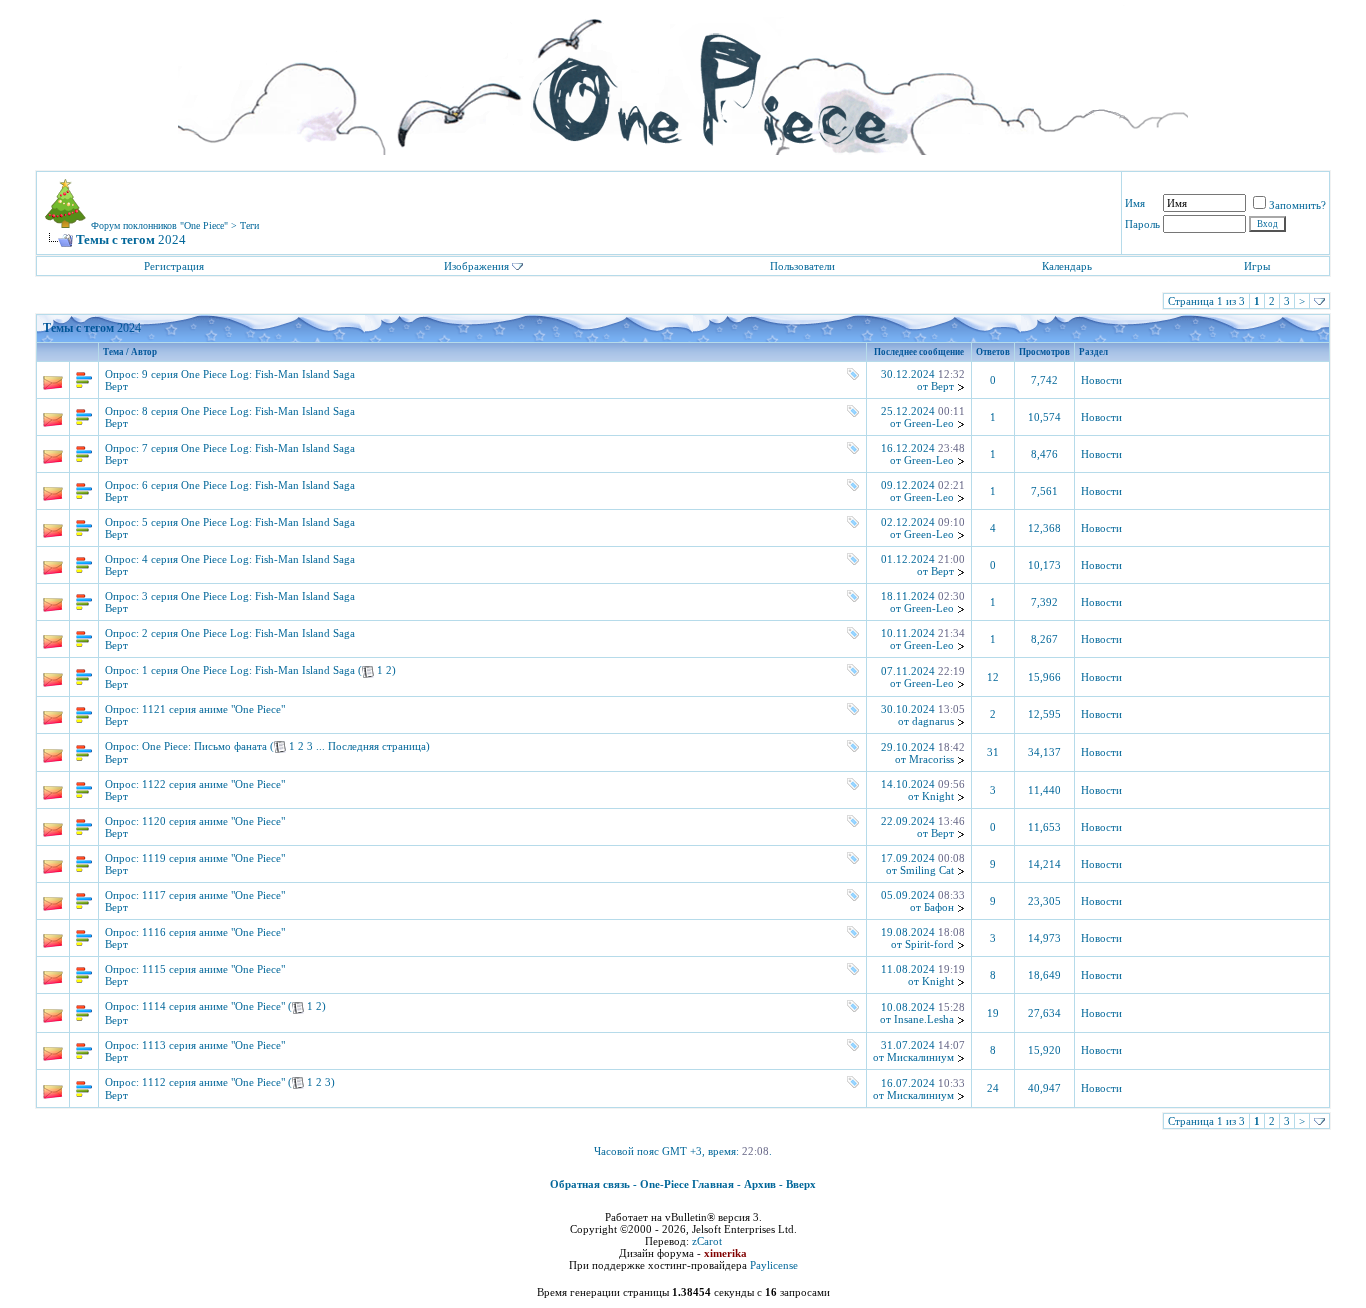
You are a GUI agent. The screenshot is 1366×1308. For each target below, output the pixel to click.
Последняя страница (377, 746)
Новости (1101, 380)
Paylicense (774, 1265)
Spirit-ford (929, 944)
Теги (249, 225)
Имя (1135, 203)
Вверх (801, 1184)
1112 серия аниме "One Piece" (213, 1082)
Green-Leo (929, 423)
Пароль (1142, 224)
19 (993, 1013)
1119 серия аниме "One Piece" (213, 858)
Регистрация (174, 266)
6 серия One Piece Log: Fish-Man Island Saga (248, 485)
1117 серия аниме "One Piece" (213, 895)
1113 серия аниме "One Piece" (213, 1045)
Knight (938, 796)
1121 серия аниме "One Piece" (213, 709)
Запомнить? (1297, 205)
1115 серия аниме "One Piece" (213, 969)
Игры (1257, 266)
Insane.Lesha (924, 1019)
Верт (116, 386)
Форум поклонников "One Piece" (159, 225)
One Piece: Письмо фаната (204, 746)
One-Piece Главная (687, 1184)
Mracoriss (931, 759)
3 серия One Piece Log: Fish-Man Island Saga (248, 596)
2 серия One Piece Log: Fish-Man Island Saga (248, 633)
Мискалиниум (920, 1057)
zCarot (707, 1241)
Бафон (939, 907)
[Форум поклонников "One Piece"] (683, 80)
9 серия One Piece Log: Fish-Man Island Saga (248, 374)
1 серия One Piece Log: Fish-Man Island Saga (248, 670)
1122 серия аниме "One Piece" (213, 784)
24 (993, 1088)
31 (993, 752)
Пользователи (802, 266)
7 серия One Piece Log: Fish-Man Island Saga (248, 448)
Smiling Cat (927, 870)
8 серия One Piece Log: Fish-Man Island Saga (248, 411)
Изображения (476, 266)
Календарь (1067, 266)
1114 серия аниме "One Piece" (213, 1006)
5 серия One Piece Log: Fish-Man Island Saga (248, 522)
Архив (760, 1184)
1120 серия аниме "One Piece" (213, 821)
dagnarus (933, 721)
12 (993, 677)
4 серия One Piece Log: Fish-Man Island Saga (248, 559)
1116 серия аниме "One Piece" (213, 932)
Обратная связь (590, 1184)
